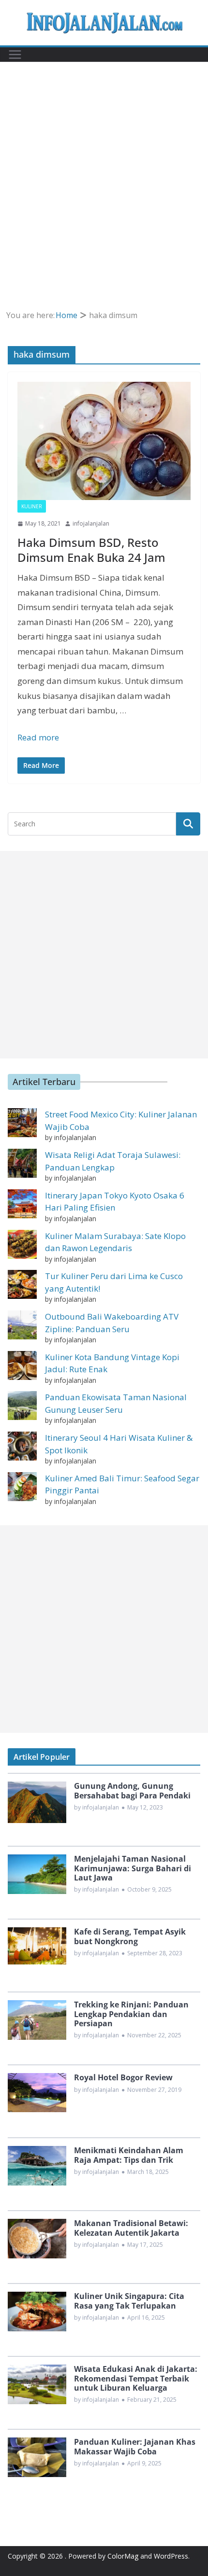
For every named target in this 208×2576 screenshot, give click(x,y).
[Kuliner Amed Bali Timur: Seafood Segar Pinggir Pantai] (22, 1487)
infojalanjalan (91, 523)
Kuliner (32, 506)
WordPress (171, 2556)
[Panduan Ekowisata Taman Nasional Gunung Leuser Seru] (22, 1406)
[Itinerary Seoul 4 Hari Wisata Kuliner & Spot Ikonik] (22, 1446)
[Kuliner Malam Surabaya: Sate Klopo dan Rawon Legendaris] (22, 1244)
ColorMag (123, 2556)
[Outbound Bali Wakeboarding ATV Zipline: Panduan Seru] (22, 1325)
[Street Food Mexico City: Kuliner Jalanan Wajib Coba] (22, 1123)
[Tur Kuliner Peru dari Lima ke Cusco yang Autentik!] (22, 1284)
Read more (38, 737)
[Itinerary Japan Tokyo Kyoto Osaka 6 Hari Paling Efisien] (22, 1204)
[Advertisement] (104, 200)
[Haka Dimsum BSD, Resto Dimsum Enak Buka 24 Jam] (104, 441)
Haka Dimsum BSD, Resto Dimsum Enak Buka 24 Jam (91, 550)
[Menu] (15, 55)
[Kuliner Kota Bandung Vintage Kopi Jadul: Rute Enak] (22, 1365)
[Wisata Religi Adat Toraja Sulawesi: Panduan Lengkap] (22, 1163)
